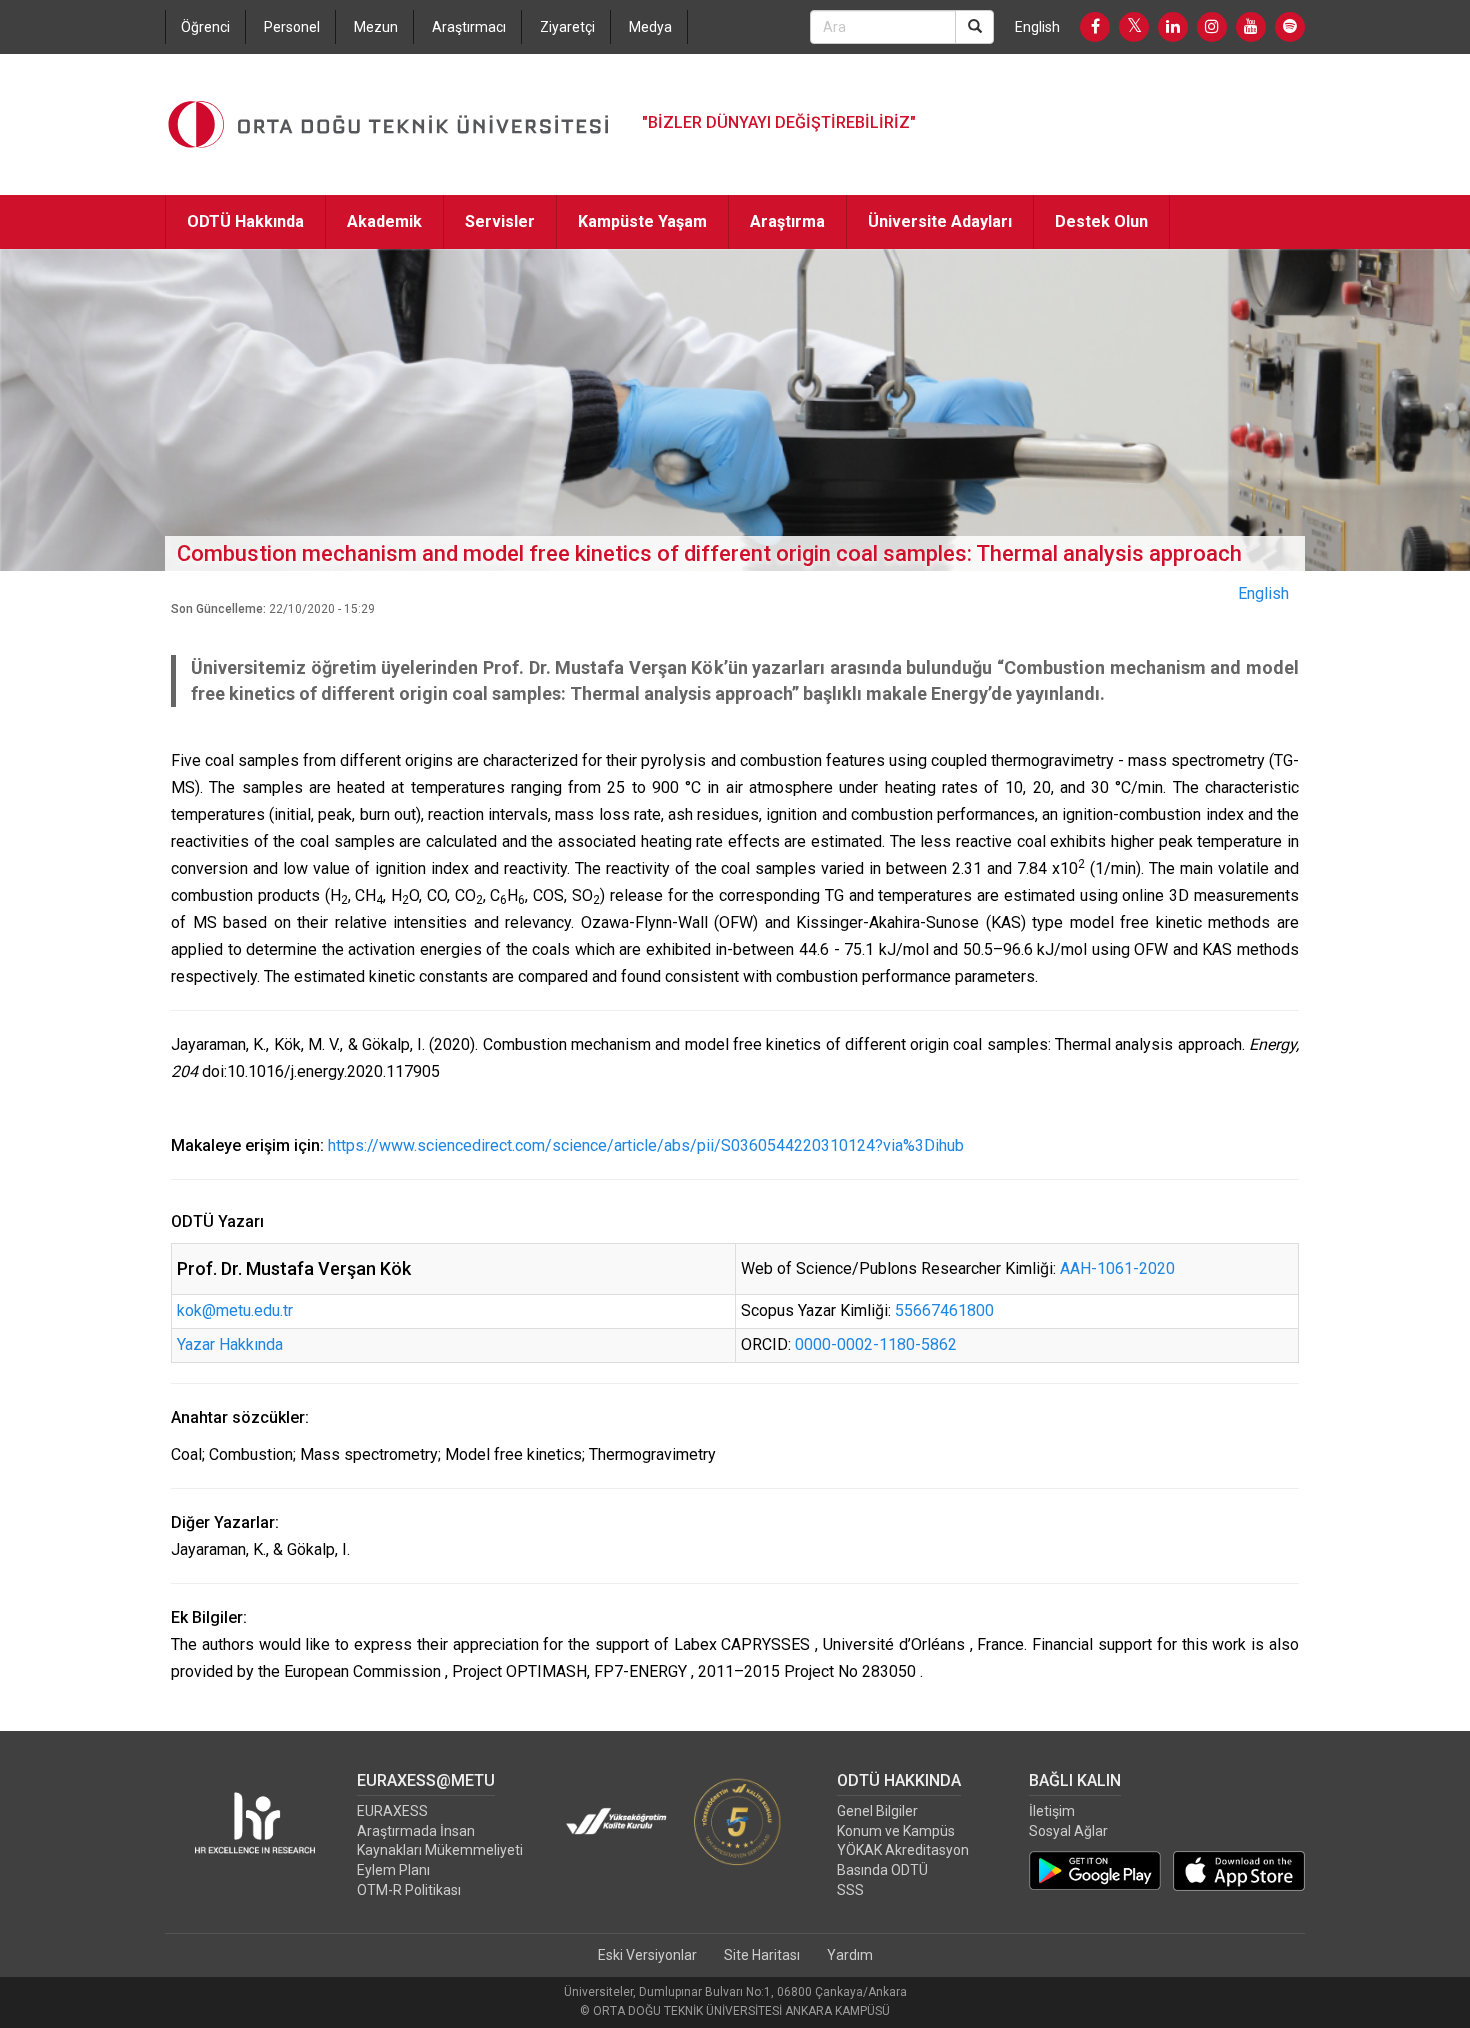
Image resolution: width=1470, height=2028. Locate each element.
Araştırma (787, 221)
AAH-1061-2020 (1117, 1268)
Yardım (850, 1955)
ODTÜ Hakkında (245, 221)
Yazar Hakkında (230, 1344)
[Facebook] (1095, 27)
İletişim (1052, 1811)
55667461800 (944, 1310)
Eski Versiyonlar (647, 1955)
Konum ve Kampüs (896, 1831)
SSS (850, 1890)
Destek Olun (1101, 221)
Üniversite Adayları (940, 221)
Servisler (500, 221)
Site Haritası (762, 1955)
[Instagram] (1212, 27)
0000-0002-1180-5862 (876, 1344)
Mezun (376, 27)
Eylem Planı (393, 1870)
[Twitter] (1134, 27)
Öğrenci (205, 27)
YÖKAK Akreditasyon (903, 1850)
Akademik (384, 221)
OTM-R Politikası (409, 1890)
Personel (292, 27)
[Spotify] (1290, 27)
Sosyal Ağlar (1068, 1831)
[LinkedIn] (1173, 27)
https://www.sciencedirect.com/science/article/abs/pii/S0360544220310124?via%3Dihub (646, 1145)
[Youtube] (1251, 27)
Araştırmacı (469, 27)
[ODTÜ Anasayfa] (388, 124)
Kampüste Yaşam (642, 221)
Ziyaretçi (567, 27)
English (1037, 27)
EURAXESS (392, 1811)
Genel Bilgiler (877, 1811)
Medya (650, 27)
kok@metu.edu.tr (235, 1310)
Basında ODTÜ (882, 1870)
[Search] (974, 27)
